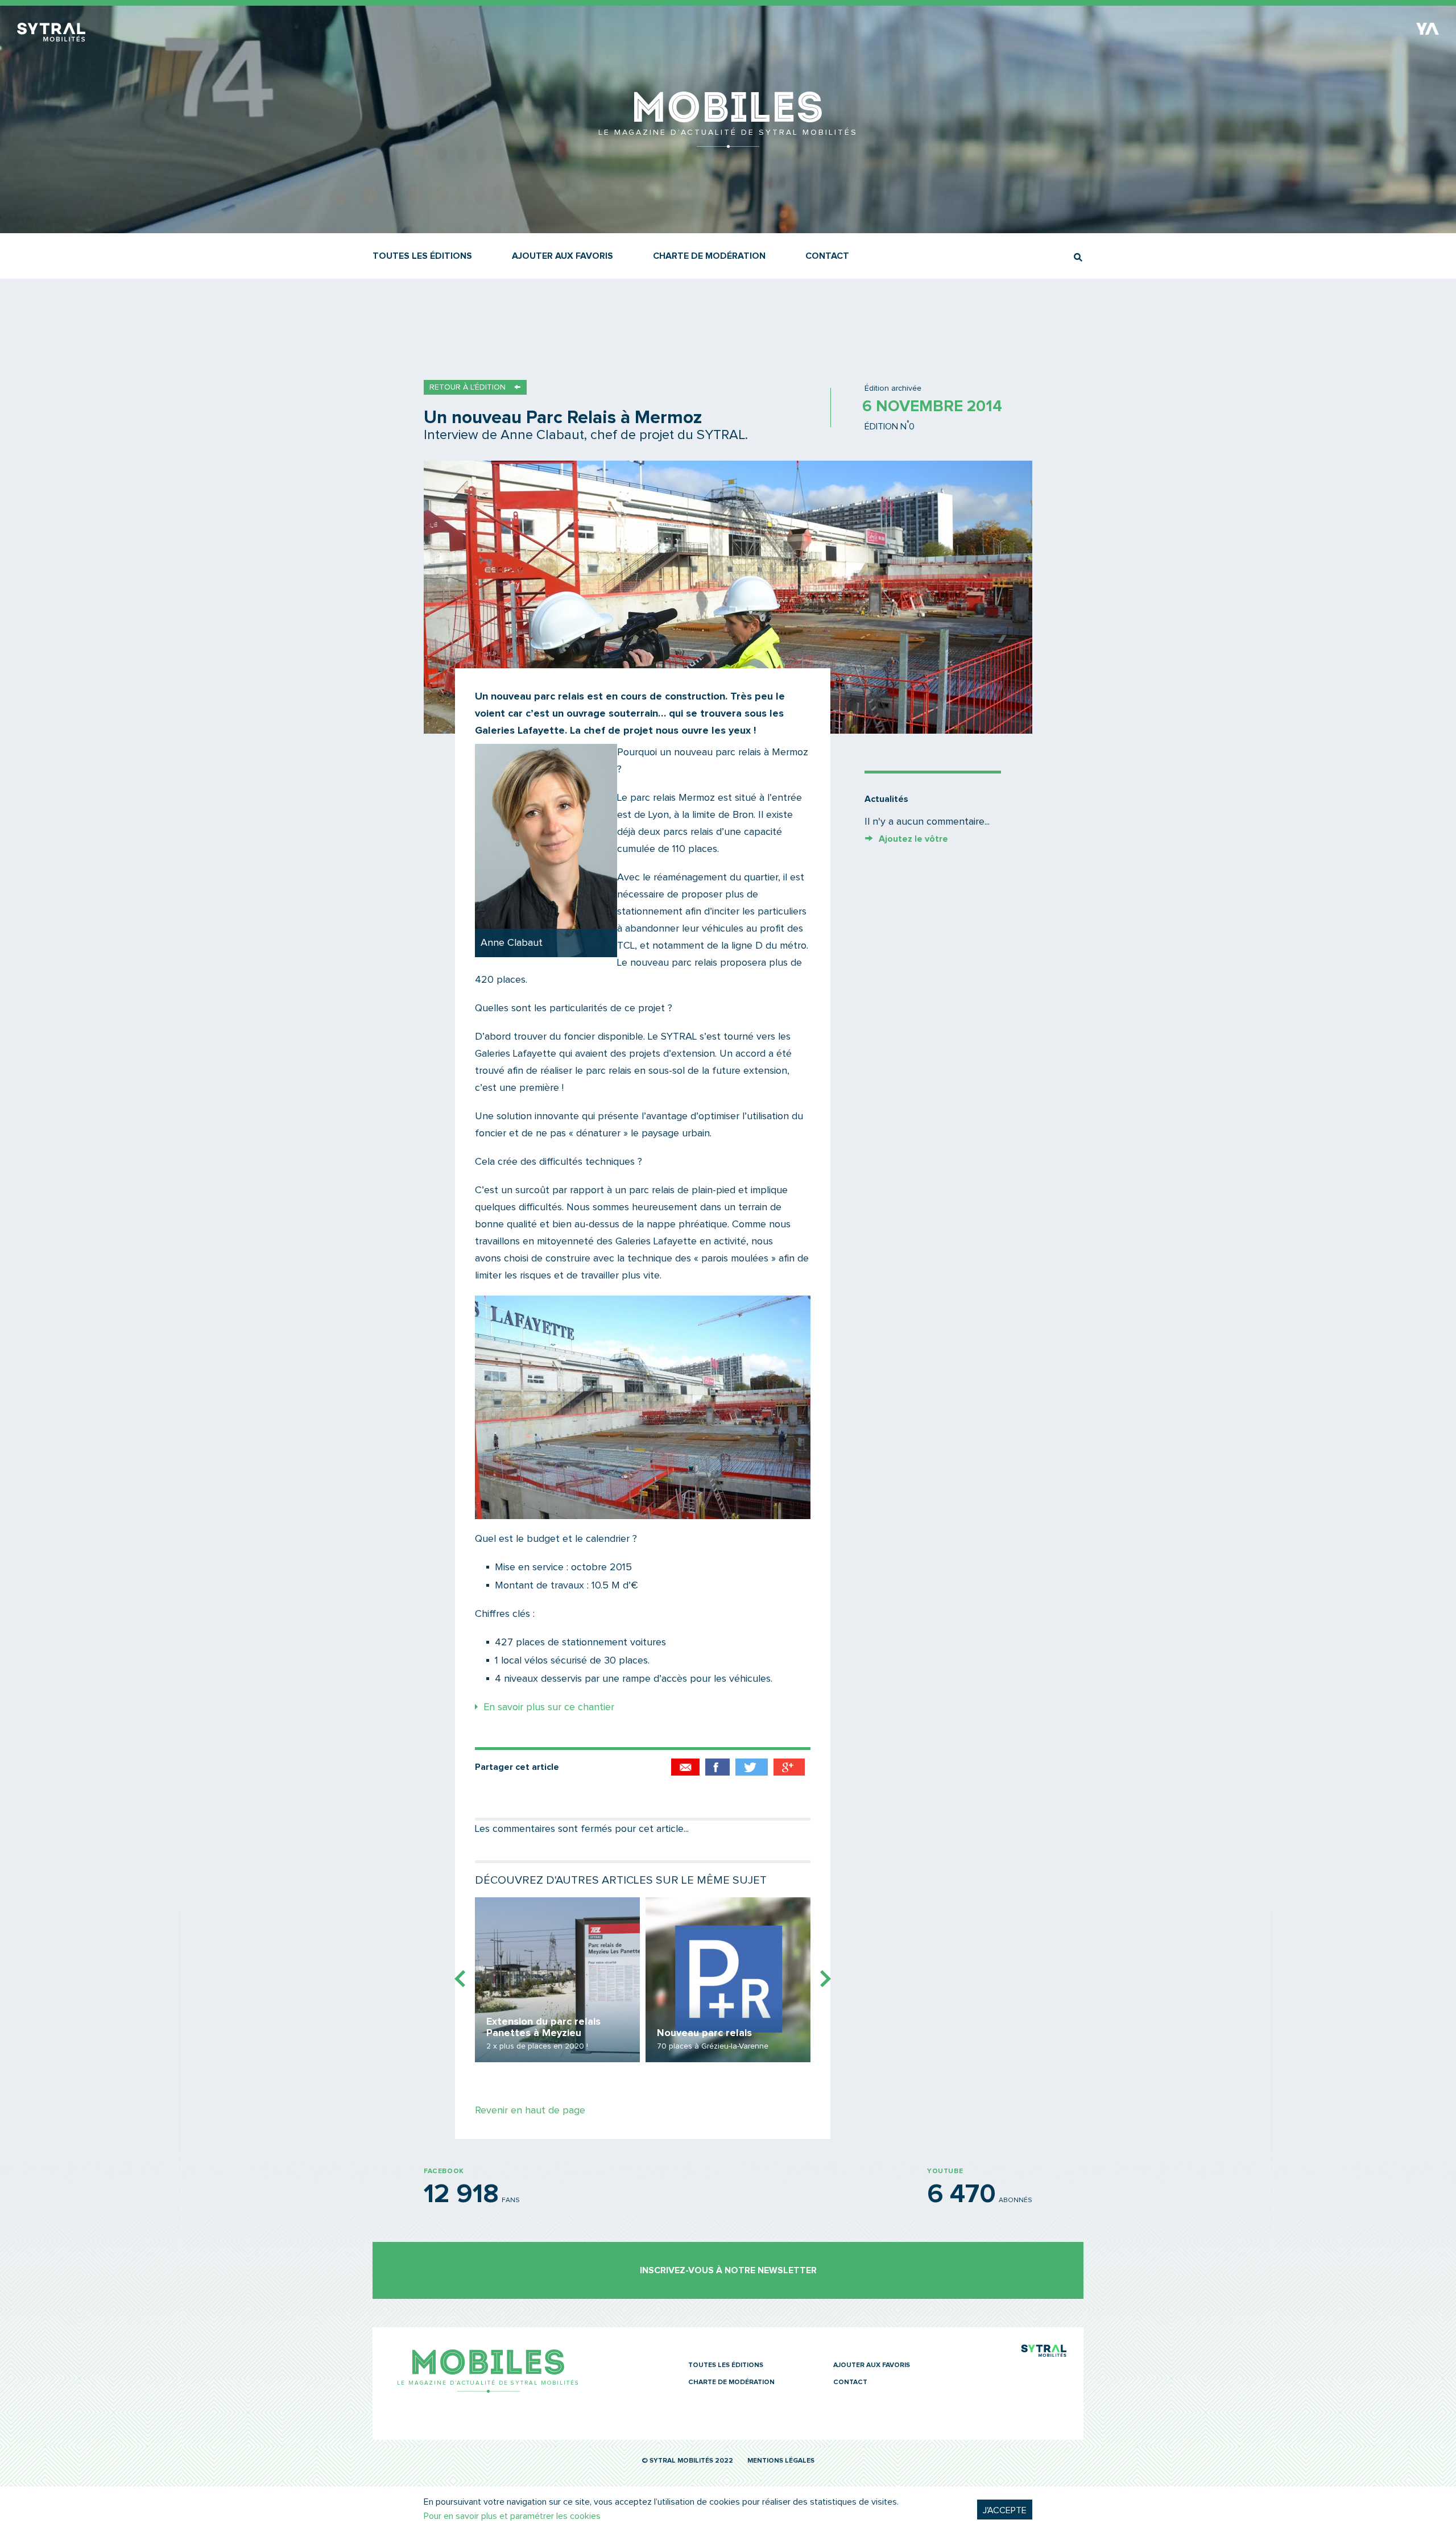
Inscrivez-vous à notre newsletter (728, 2270)
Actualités (886, 799)
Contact (827, 256)
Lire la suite (557, 1980)
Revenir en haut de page (530, 2111)
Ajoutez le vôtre (913, 839)
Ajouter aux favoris (562, 256)
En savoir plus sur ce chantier (549, 1707)
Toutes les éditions (422, 256)
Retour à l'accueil (728, 142)
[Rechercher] (1078, 257)
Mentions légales (781, 2461)
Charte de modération (709, 256)
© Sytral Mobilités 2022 (687, 2461)
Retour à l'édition (468, 387)
